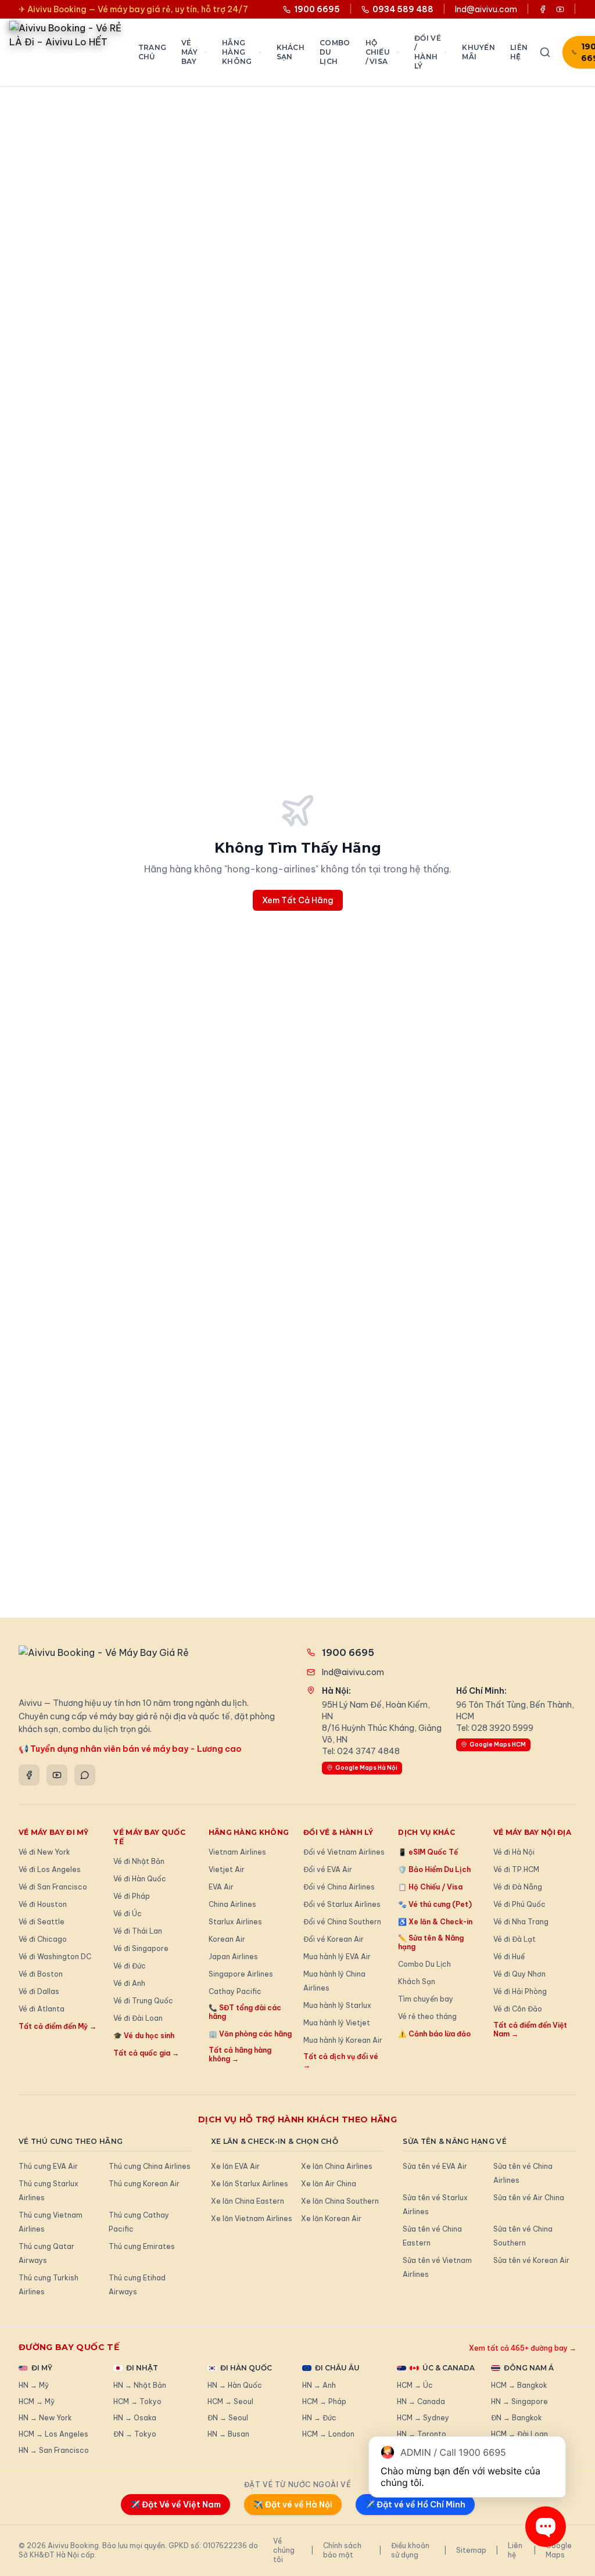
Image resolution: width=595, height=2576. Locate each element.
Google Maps (559, 2550)
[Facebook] (29, 1775)
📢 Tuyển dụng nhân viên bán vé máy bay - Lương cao (130, 1749)
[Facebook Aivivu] (543, 9)
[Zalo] (85, 1775)
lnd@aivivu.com (486, 9)
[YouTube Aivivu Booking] (560, 9)
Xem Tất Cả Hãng (298, 900)
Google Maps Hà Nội (366, 1768)
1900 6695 (348, 1652)
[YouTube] (57, 1775)
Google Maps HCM (498, 1745)
